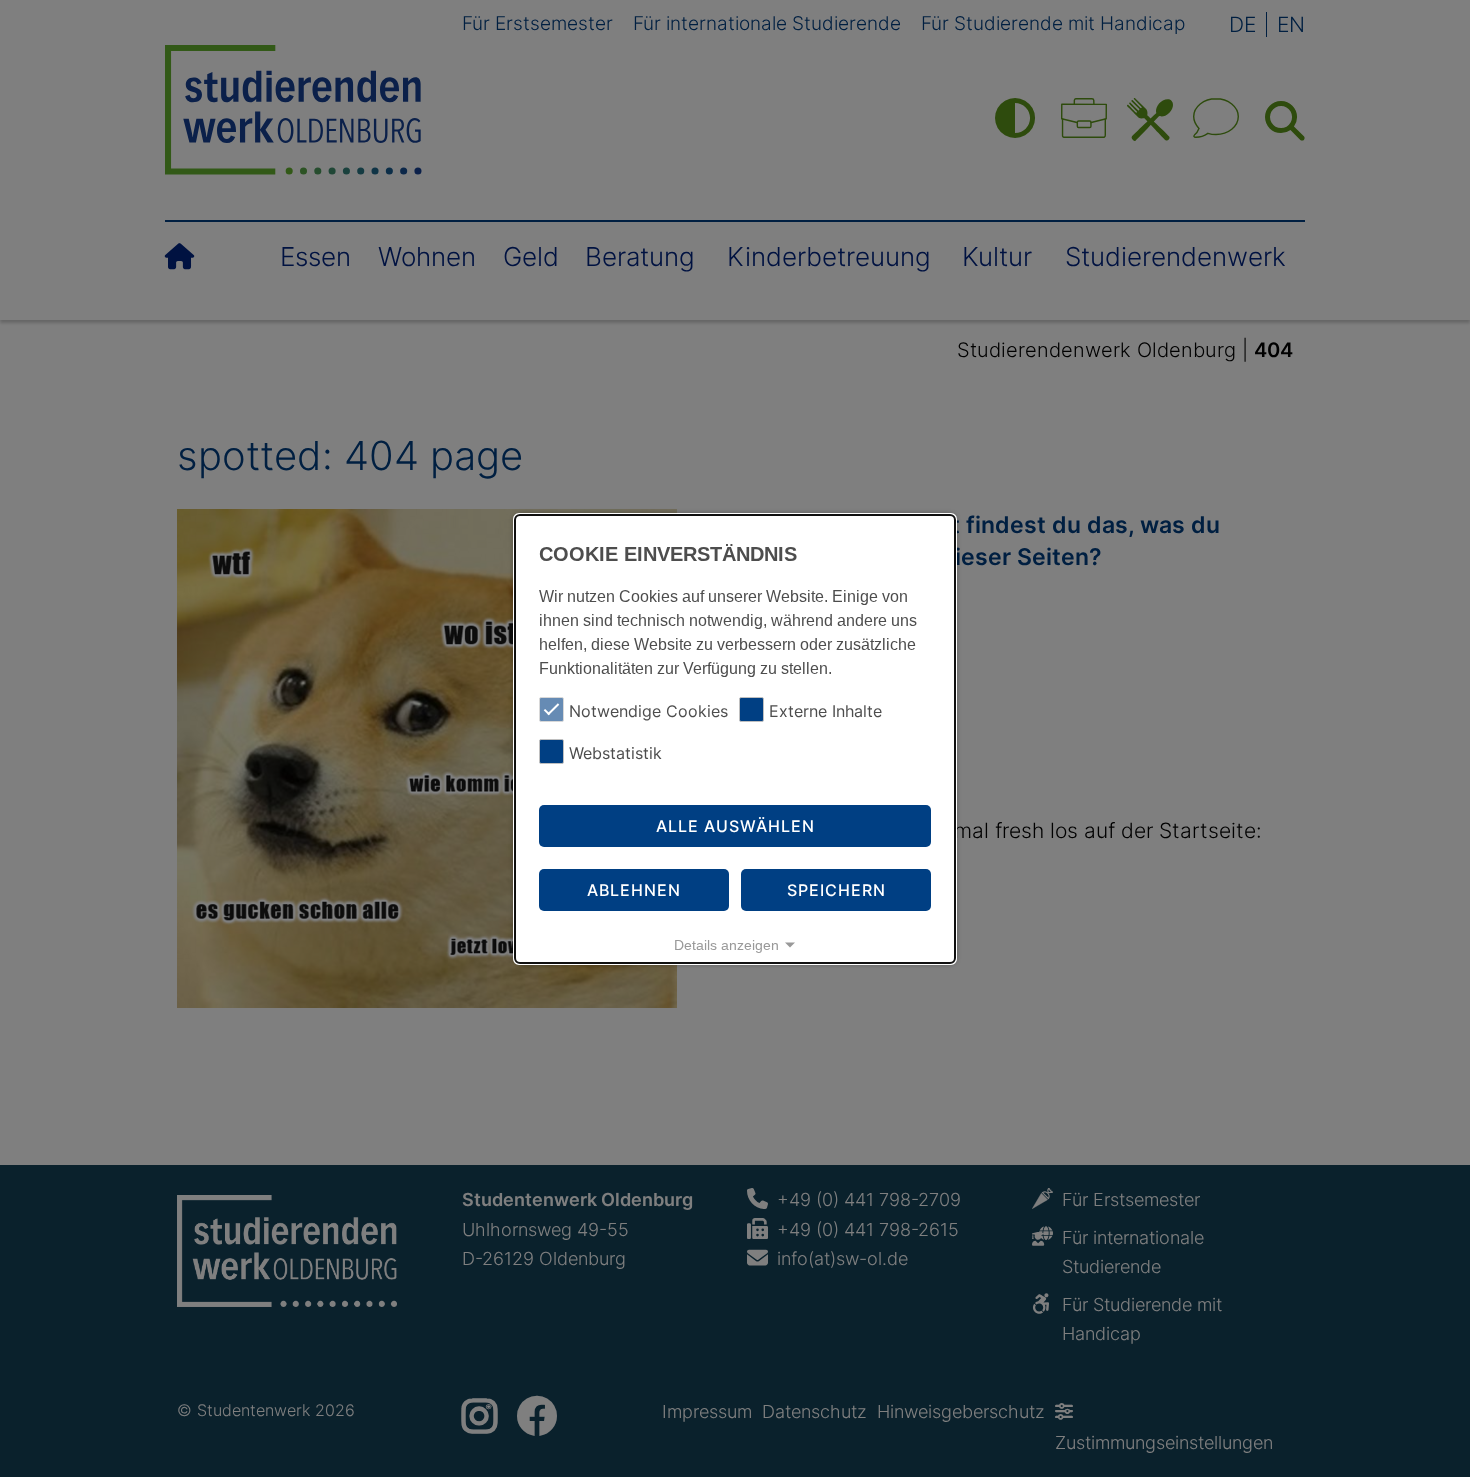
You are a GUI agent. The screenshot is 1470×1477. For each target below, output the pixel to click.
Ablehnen (634, 890)
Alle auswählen (735, 826)
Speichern (836, 890)
